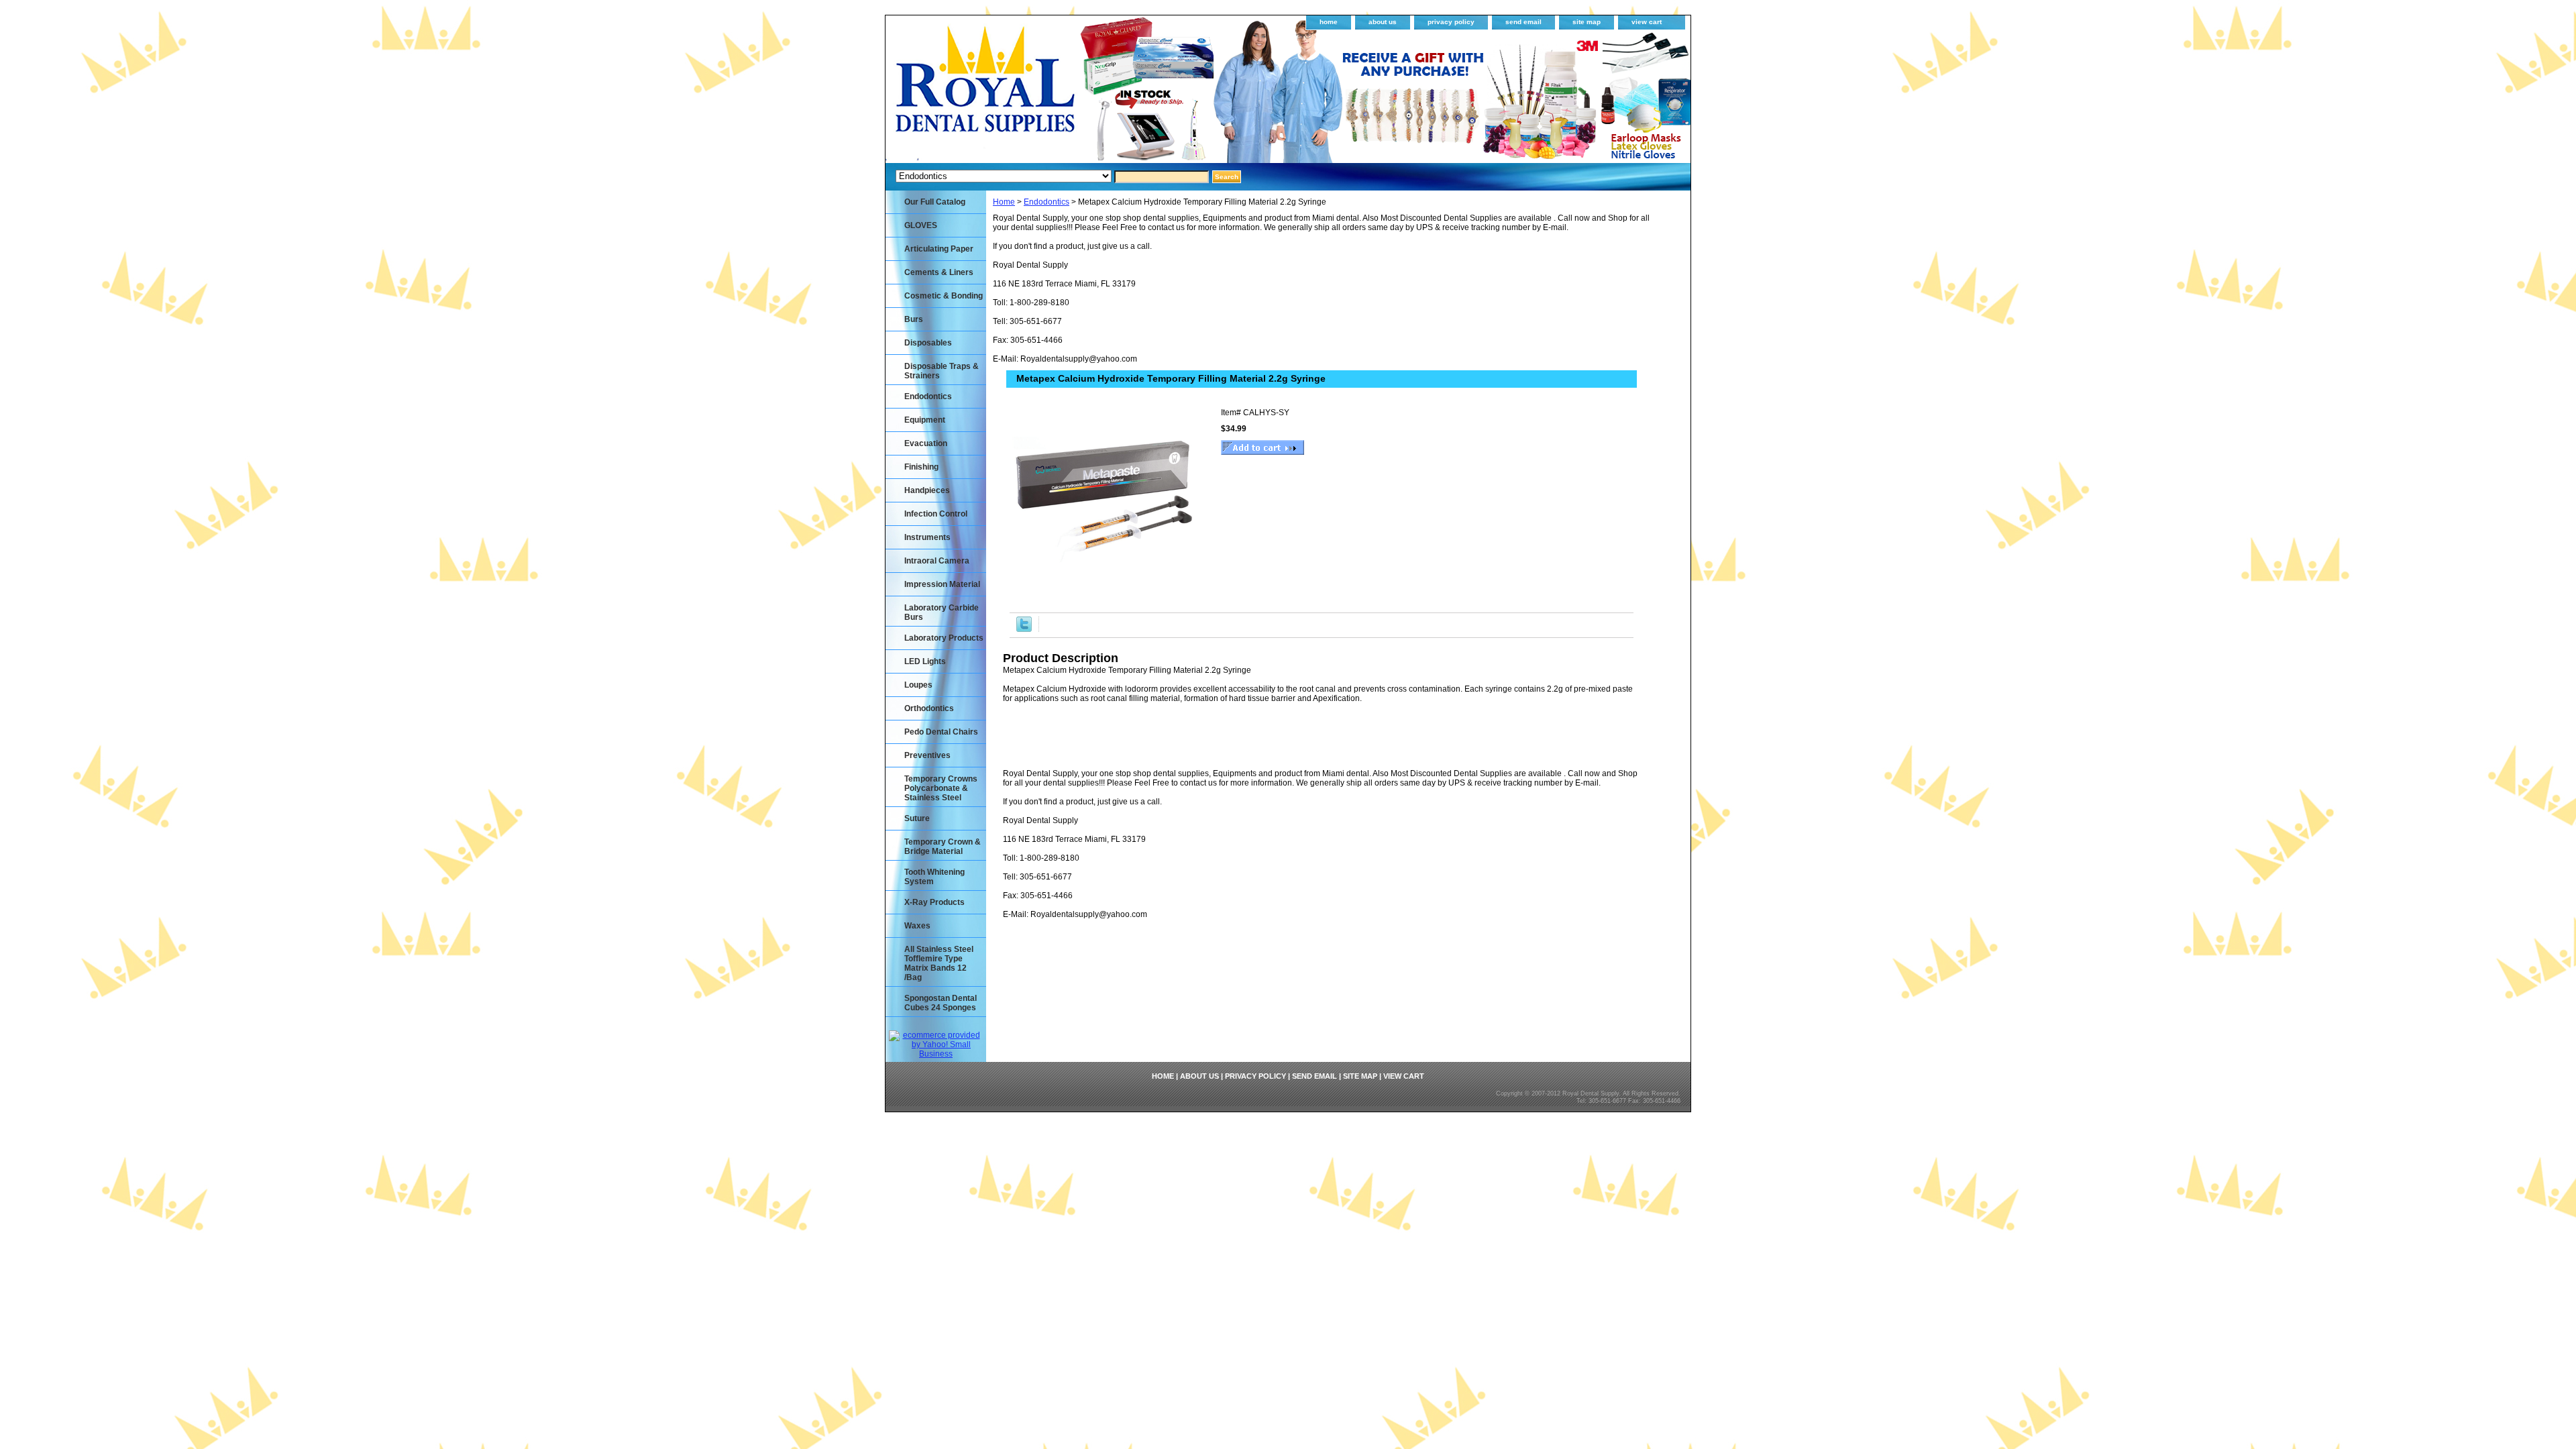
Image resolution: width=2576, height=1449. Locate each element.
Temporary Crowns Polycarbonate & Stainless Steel (941, 788)
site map (1587, 22)
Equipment (925, 420)
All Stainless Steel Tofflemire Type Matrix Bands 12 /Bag (939, 963)
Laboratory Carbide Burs (942, 612)
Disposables (928, 343)
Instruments (927, 537)
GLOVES (921, 225)
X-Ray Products (934, 902)
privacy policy (1451, 22)
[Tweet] (1024, 629)
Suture (917, 818)
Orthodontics (929, 708)
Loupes (918, 685)
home (1329, 22)
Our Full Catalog (935, 202)
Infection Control (936, 514)
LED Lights (925, 661)
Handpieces (927, 490)
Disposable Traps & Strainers (942, 371)
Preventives (927, 755)
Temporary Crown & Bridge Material (943, 847)
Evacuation (926, 443)
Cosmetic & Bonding (944, 296)
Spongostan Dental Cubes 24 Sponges (941, 1003)
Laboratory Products (944, 638)
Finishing (921, 467)
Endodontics (1046, 202)
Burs (914, 319)
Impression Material (942, 584)
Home (1004, 202)
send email (1523, 22)
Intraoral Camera (937, 561)
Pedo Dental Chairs (941, 732)
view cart (1647, 22)
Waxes (917, 926)
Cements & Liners (939, 272)
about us (1383, 22)
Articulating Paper (939, 249)
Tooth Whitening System (934, 877)
